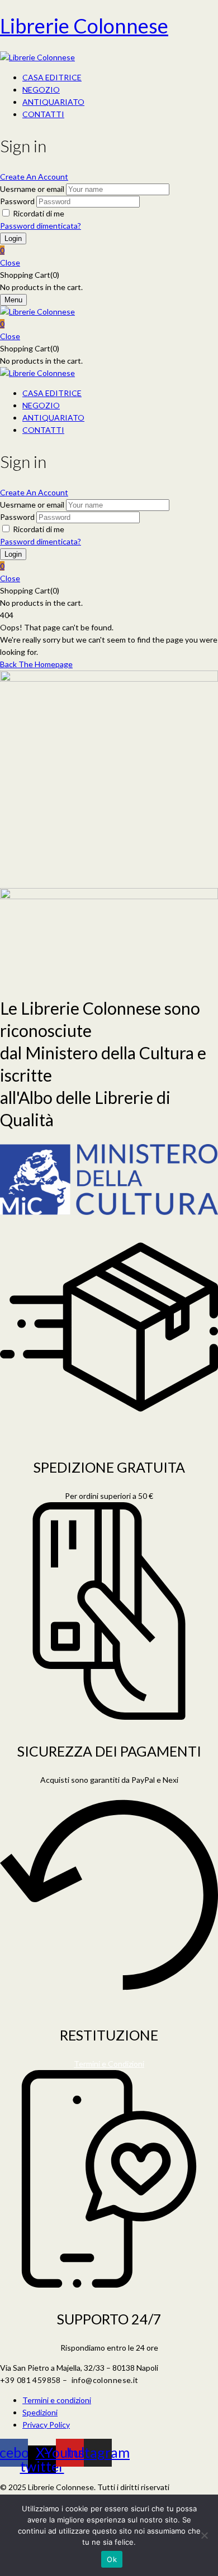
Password (17, 201)
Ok (112, 2559)
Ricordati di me (39, 213)
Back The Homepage (36, 664)
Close (10, 262)
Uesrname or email (32, 189)
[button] (109, 250)
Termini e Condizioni (109, 2064)
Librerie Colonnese (84, 26)
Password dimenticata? (41, 226)
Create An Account (34, 177)
